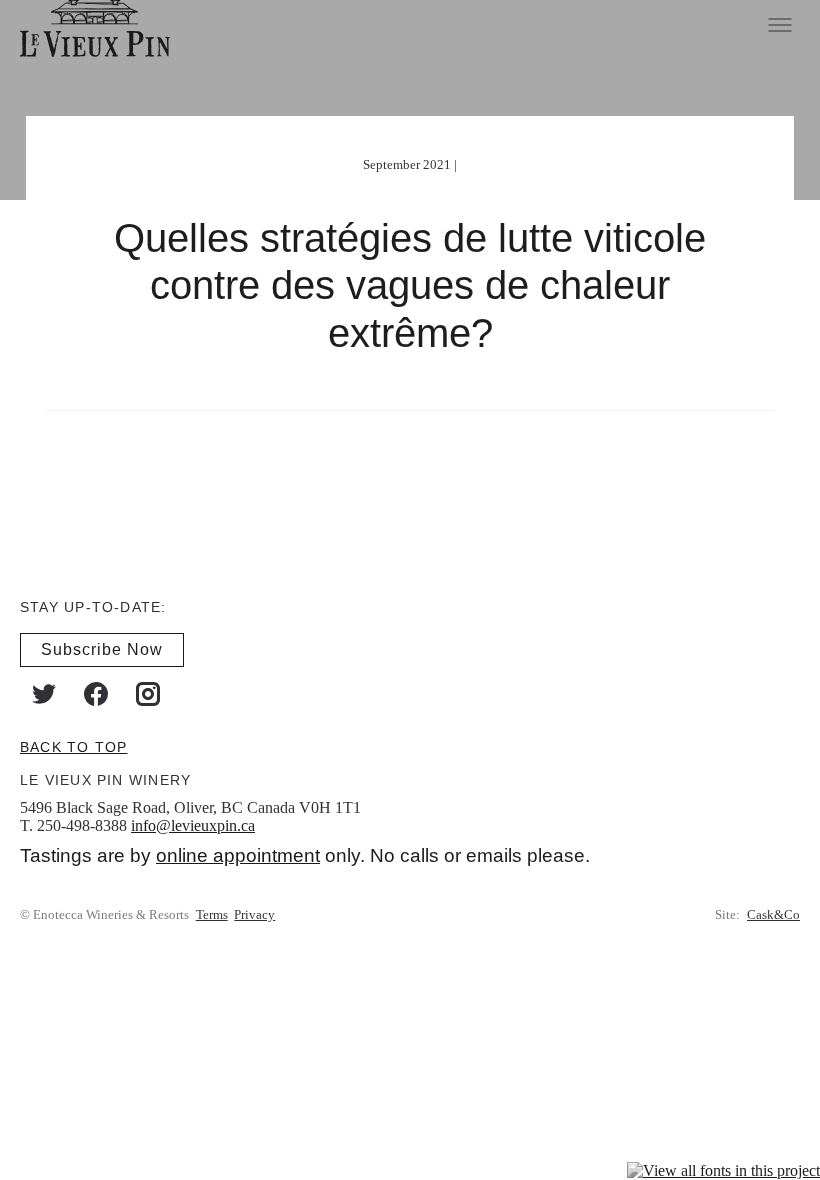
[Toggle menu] (780, 25)
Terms (212, 914)
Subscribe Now (102, 648)
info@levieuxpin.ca (193, 824)
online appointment (238, 855)
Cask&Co (773, 914)
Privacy (254, 914)
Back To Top (73, 746)
